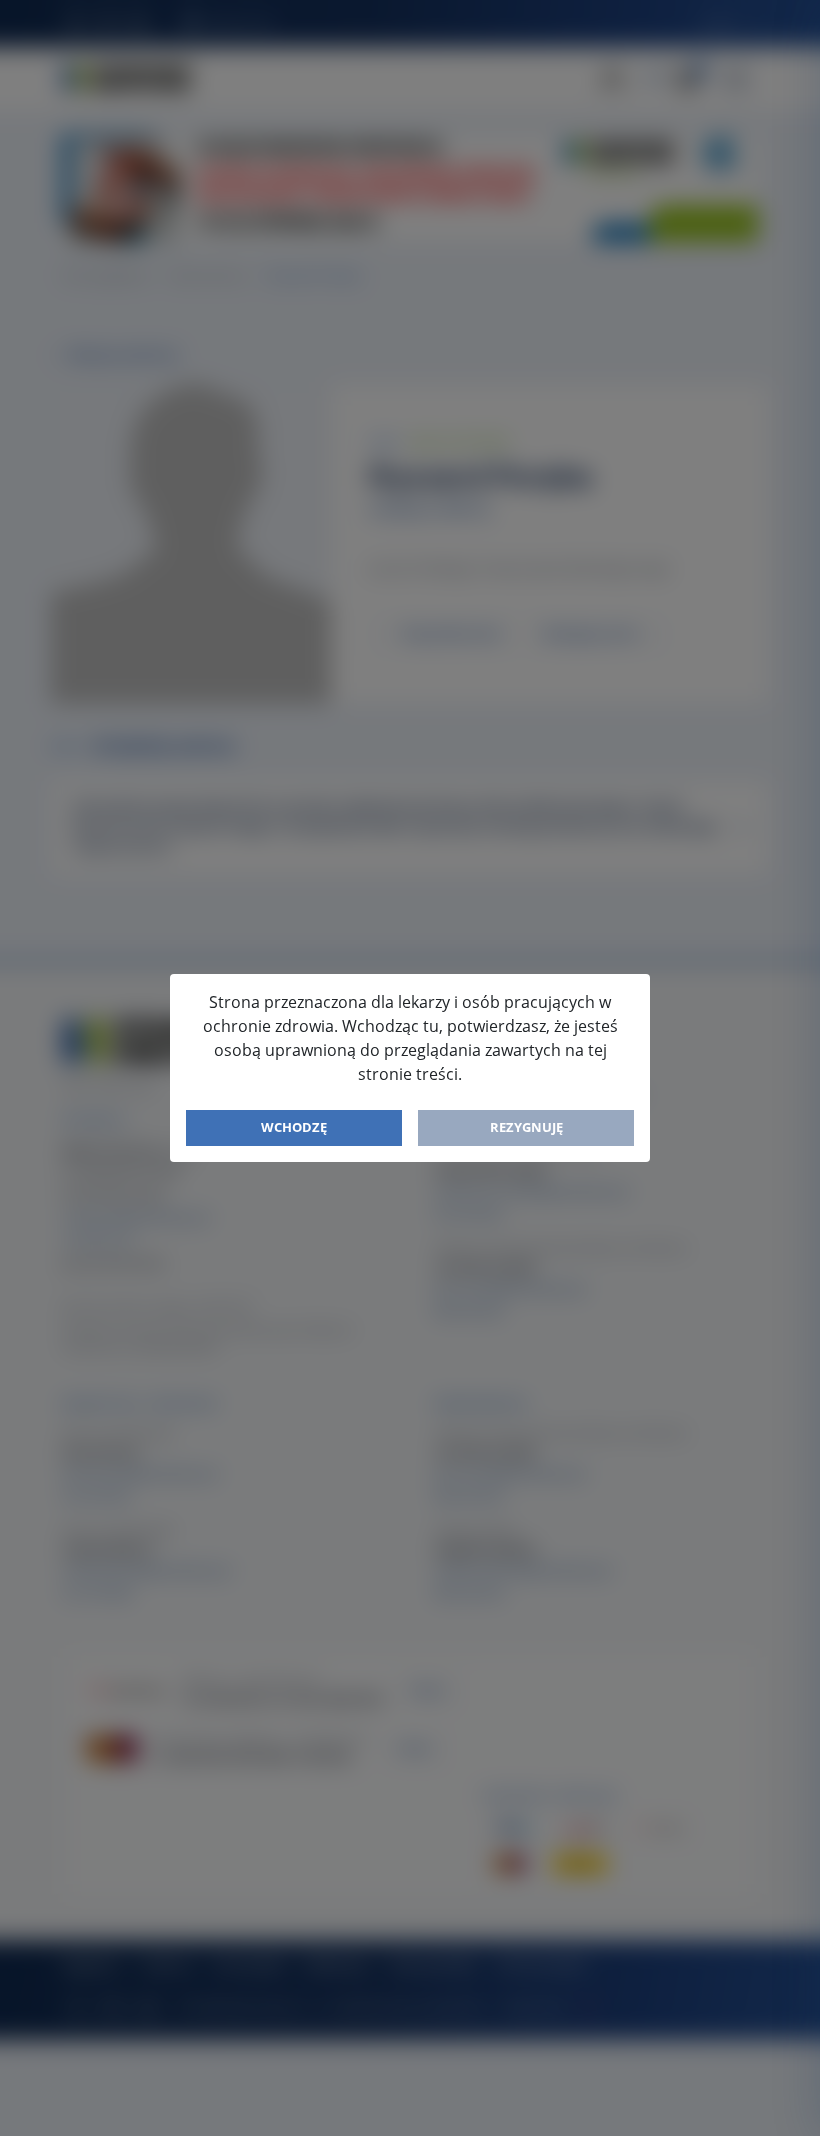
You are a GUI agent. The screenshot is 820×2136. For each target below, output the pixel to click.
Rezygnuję (526, 1127)
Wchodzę (294, 1127)
